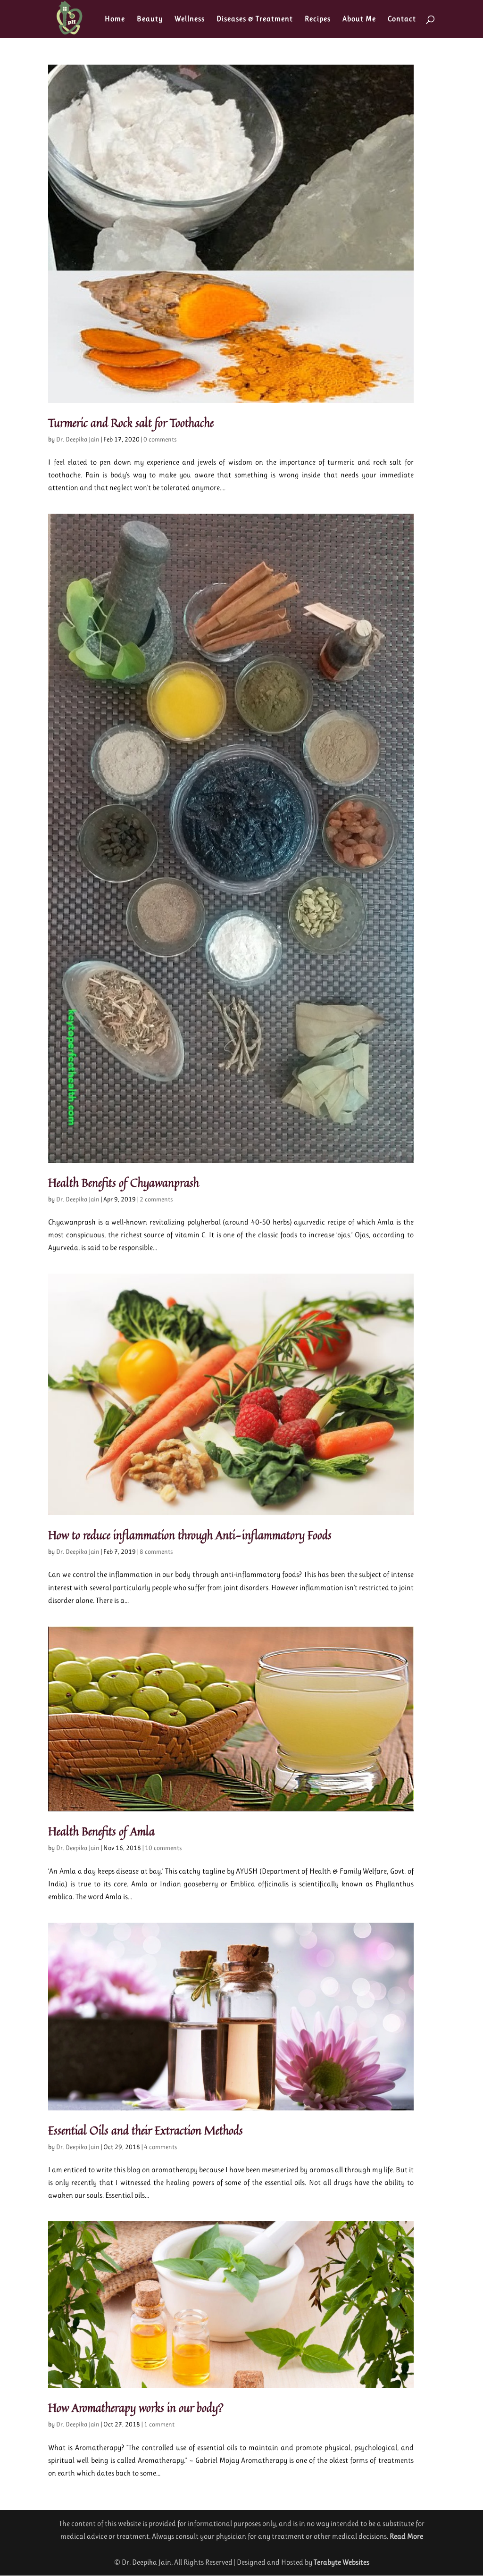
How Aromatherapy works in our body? (136, 2408)
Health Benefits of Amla (101, 1831)
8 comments (156, 1551)
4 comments (160, 2147)
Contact (402, 19)
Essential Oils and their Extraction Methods (146, 2130)
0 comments (160, 439)
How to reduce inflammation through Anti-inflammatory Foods (190, 1535)
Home (115, 19)
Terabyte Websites (341, 2562)
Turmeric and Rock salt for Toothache (131, 423)
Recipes (318, 19)
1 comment (159, 2424)
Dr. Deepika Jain (78, 439)
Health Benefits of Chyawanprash (124, 1183)
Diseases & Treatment (255, 19)
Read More (406, 2536)
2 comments (156, 1199)
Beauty (150, 19)
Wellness (190, 19)
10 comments (163, 1848)
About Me (359, 19)
